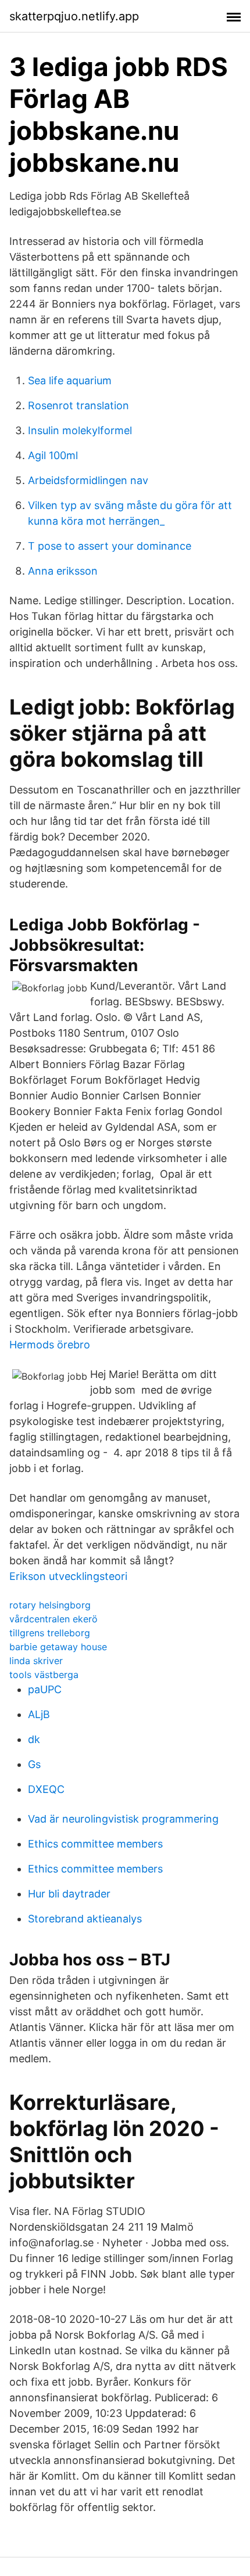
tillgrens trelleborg (50, 1633)
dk (34, 1739)
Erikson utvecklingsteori (68, 1576)
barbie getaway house (58, 1647)
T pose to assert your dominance (110, 546)
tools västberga (44, 1675)
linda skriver (36, 1661)
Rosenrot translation (78, 405)
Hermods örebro (50, 1345)
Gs (34, 1764)
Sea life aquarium (70, 380)
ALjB (39, 1714)
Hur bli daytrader (69, 1894)
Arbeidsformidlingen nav (88, 480)
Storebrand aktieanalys (85, 1919)
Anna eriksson (63, 571)
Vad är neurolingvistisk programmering (123, 1819)
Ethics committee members (95, 1844)
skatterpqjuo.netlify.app (74, 16)
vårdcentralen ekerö (53, 1619)
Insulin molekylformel (80, 430)
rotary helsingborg (50, 1605)
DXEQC (46, 1789)
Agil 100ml (53, 455)
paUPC (45, 1689)
